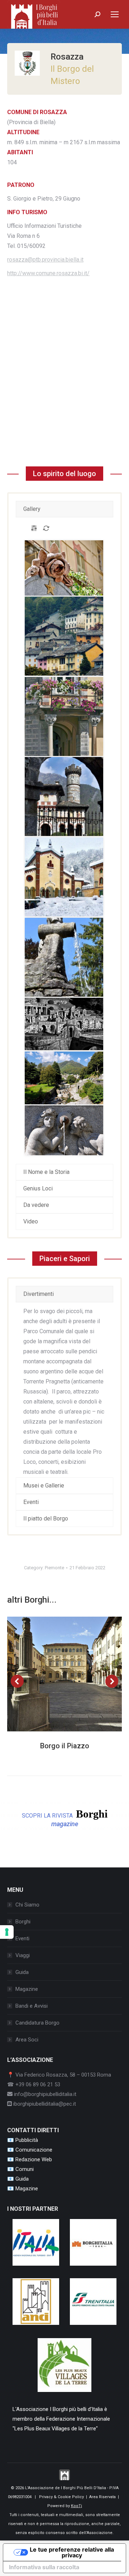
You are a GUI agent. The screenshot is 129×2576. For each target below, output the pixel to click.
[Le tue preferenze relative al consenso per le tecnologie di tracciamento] (7, 1932)
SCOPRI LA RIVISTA (65, 1818)
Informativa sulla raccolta (44, 2567)
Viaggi (23, 1955)
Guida (22, 1972)
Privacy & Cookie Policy (61, 2497)
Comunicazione (34, 2150)
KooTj (77, 2506)
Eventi (22, 1938)
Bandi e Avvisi (32, 2006)
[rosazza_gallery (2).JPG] (64, 796)
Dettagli (74, 1674)
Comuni (25, 2169)
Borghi (23, 1922)
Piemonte (54, 1568)
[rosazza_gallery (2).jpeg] (64, 716)
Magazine (27, 1989)
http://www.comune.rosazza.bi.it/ (48, 273)
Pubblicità (27, 2140)
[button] (17, 1681)
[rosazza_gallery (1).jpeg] (64, 568)
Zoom (55, 1674)
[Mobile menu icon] (115, 14)
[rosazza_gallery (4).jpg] (64, 957)
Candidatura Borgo (37, 2023)
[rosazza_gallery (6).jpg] (64, 1078)
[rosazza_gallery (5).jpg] (64, 1024)
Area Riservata (102, 2497)
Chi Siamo (27, 1905)
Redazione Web (34, 2159)
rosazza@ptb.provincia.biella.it (45, 260)
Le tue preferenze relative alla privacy (72, 2552)
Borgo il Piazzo (65, 1746)
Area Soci (27, 2040)
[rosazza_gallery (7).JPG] (64, 1130)
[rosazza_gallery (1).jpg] (64, 636)
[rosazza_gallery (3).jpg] (64, 877)
